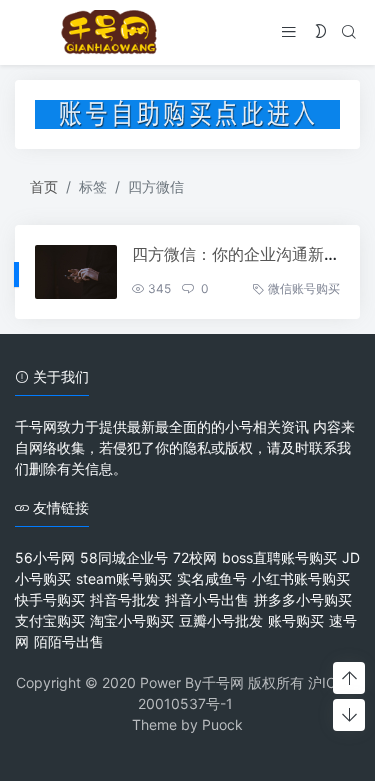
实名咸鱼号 (212, 578)
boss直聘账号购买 (279, 557)
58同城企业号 (124, 557)
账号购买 (296, 620)
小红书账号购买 (301, 578)
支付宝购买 (50, 620)
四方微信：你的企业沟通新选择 (244, 254)
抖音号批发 (125, 599)
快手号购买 (50, 599)
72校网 (195, 557)
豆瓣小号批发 (221, 620)
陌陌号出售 (69, 641)
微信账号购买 (304, 288)
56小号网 (45, 557)
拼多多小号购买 (303, 599)
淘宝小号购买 (132, 620)
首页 (44, 186)
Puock (222, 724)
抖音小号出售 (207, 599)
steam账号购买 (124, 578)
